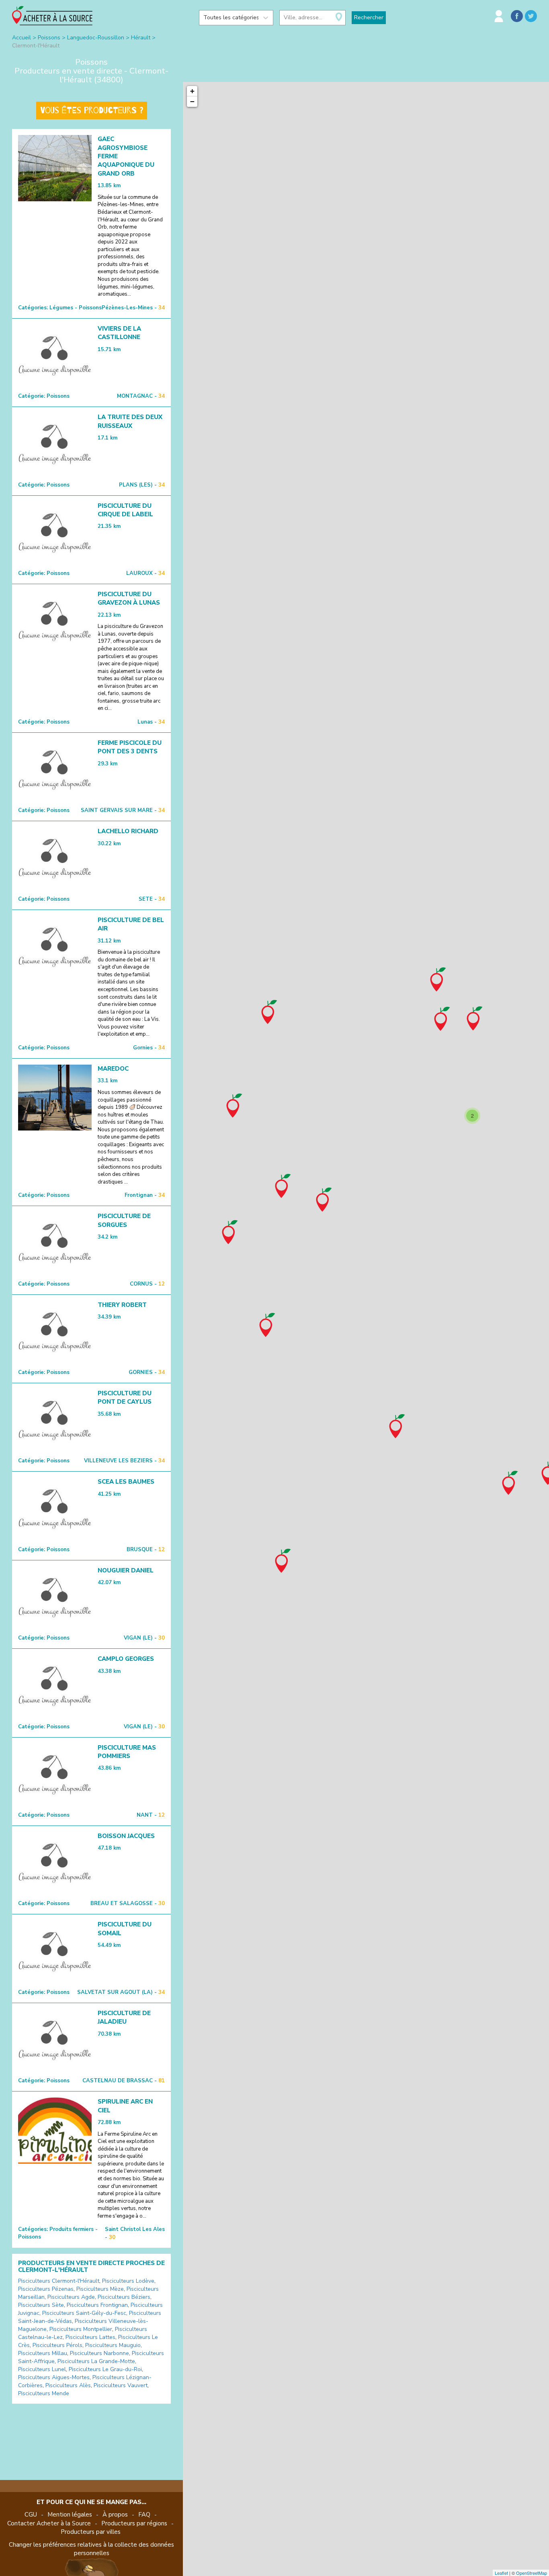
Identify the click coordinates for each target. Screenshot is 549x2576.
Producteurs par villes (91, 2532)
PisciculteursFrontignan (97, 2305)
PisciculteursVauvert (121, 2385)
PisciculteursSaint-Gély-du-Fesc (84, 2313)
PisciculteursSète (41, 2305)
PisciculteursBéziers (124, 2297)
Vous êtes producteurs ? (92, 110)
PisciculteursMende (44, 2393)
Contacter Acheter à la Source (49, 2523)
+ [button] (192, 91)
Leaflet (501, 2573)
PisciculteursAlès (68, 2385)
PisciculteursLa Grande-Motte (96, 2361)
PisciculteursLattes (90, 2337)
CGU (31, 2515)
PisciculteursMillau (43, 2353)
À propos (115, 2515)
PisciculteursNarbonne (99, 2353)
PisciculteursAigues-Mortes (54, 2377)
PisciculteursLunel (42, 2369)
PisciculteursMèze (100, 2289)
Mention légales (70, 2515)
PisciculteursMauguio (113, 2345)
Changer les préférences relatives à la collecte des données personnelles (91, 2549)
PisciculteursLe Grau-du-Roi (105, 2369)
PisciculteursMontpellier (81, 2329)
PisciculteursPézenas (46, 2289)
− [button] (192, 101)
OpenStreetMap (532, 2573)
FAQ (144, 2515)
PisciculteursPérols (57, 2345)
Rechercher (369, 17)
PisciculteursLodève (128, 2281)
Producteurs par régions (134, 2523)
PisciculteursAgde (71, 2297)
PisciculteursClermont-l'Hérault (59, 2281)
